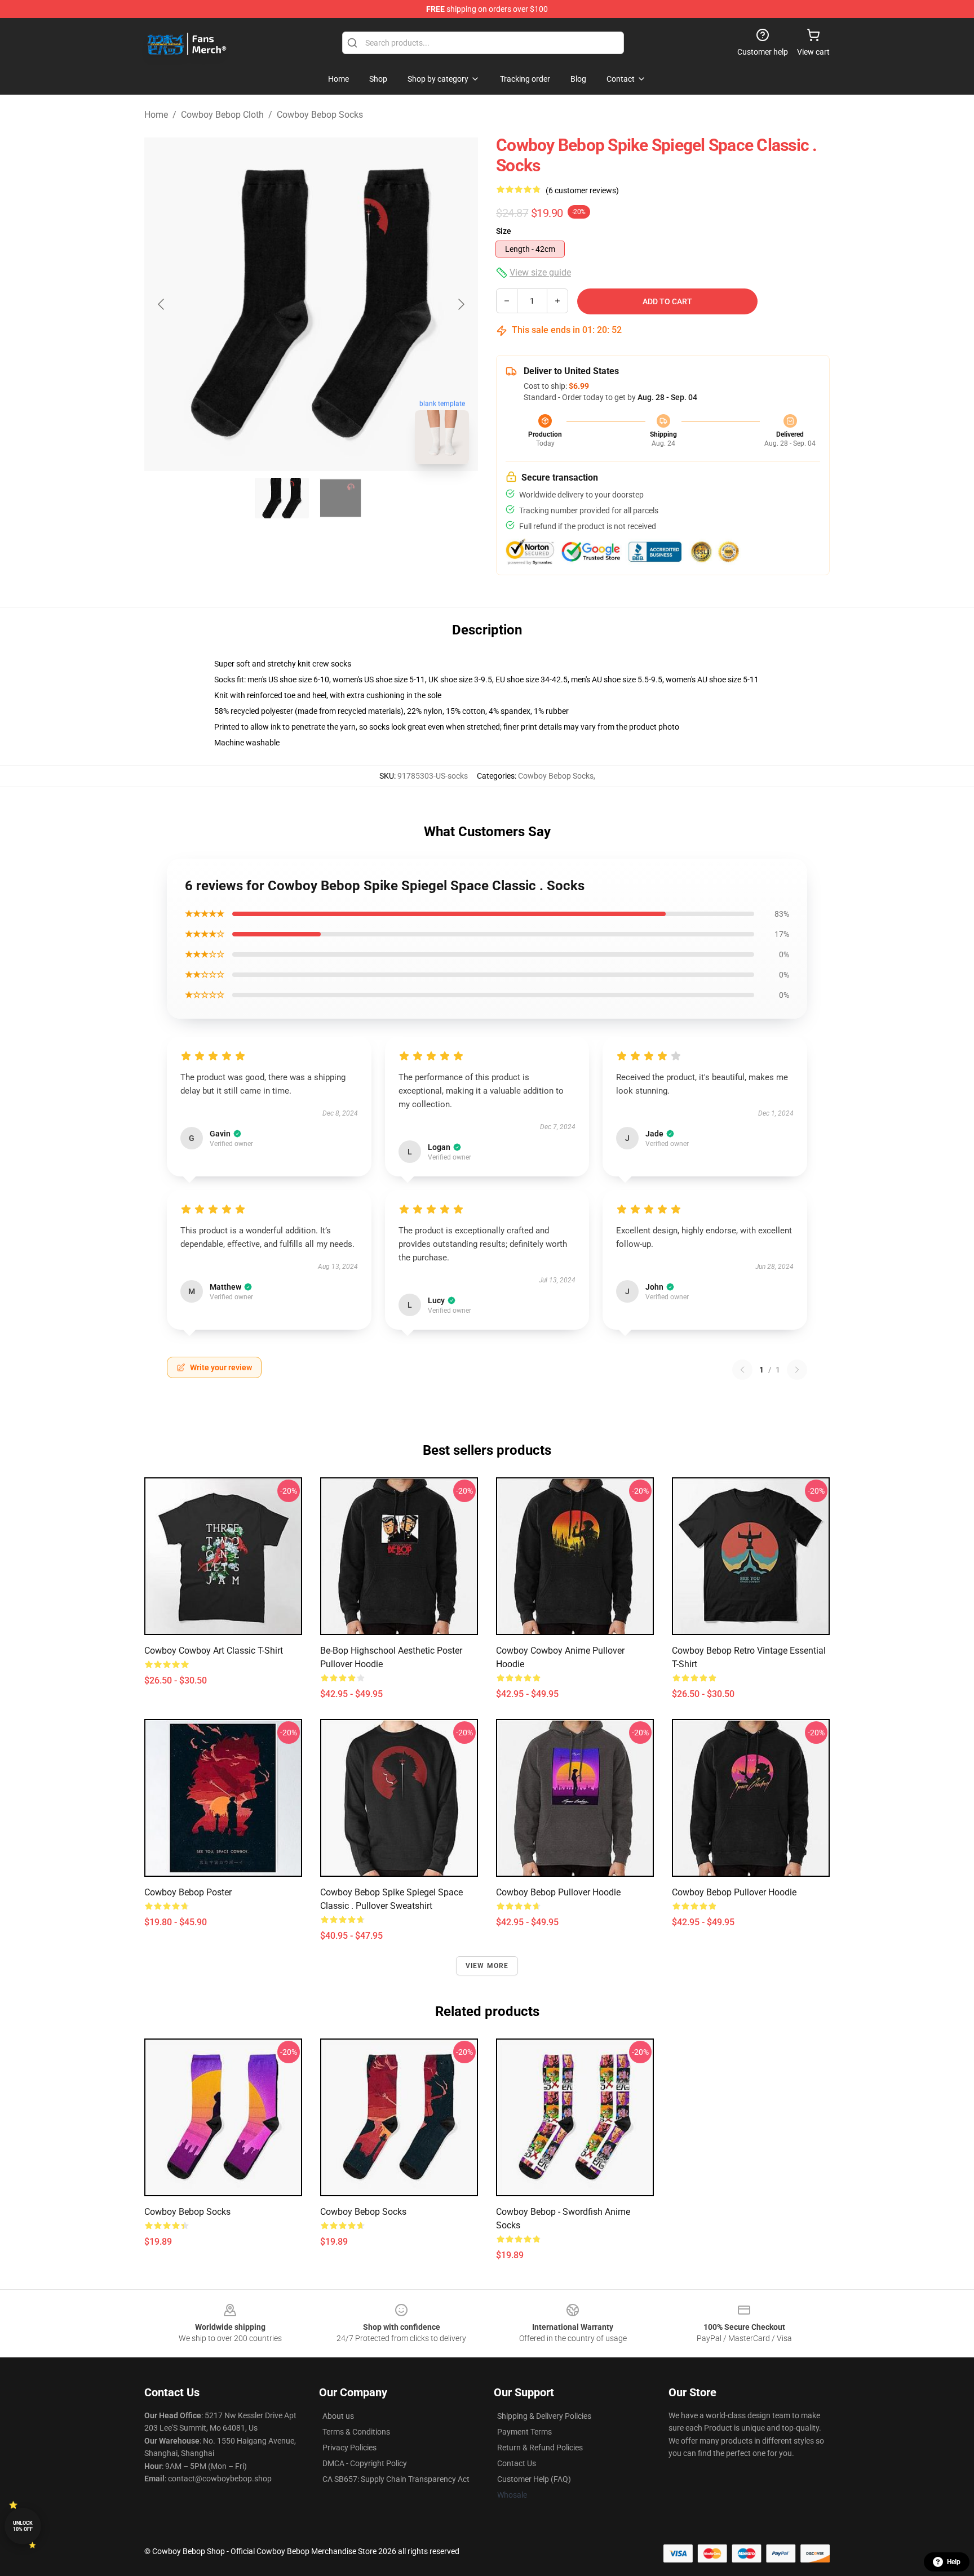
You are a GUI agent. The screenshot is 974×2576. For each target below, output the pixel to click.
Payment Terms (524, 2432)
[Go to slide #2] (340, 498)
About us (338, 2416)
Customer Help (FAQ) (534, 2479)
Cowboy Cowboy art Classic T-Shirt (214, 1651)
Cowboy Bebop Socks (320, 115)
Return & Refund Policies (540, 2448)
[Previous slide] (162, 304)
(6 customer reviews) (582, 190)
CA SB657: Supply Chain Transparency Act (396, 2479)
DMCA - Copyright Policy (365, 2463)
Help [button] (954, 2562)
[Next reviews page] (797, 1370)
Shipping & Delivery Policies (544, 2416)
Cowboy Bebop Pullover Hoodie (558, 1892)
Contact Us (517, 2463)
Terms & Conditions (356, 2432)
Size (504, 231)
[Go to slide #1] (282, 498)
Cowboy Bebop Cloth (222, 115)
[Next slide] (461, 304)
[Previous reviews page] (742, 1370)
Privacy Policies (349, 2448)
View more (487, 1966)
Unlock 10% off (23, 2526)
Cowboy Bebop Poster (188, 1892)
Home (156, 115)
